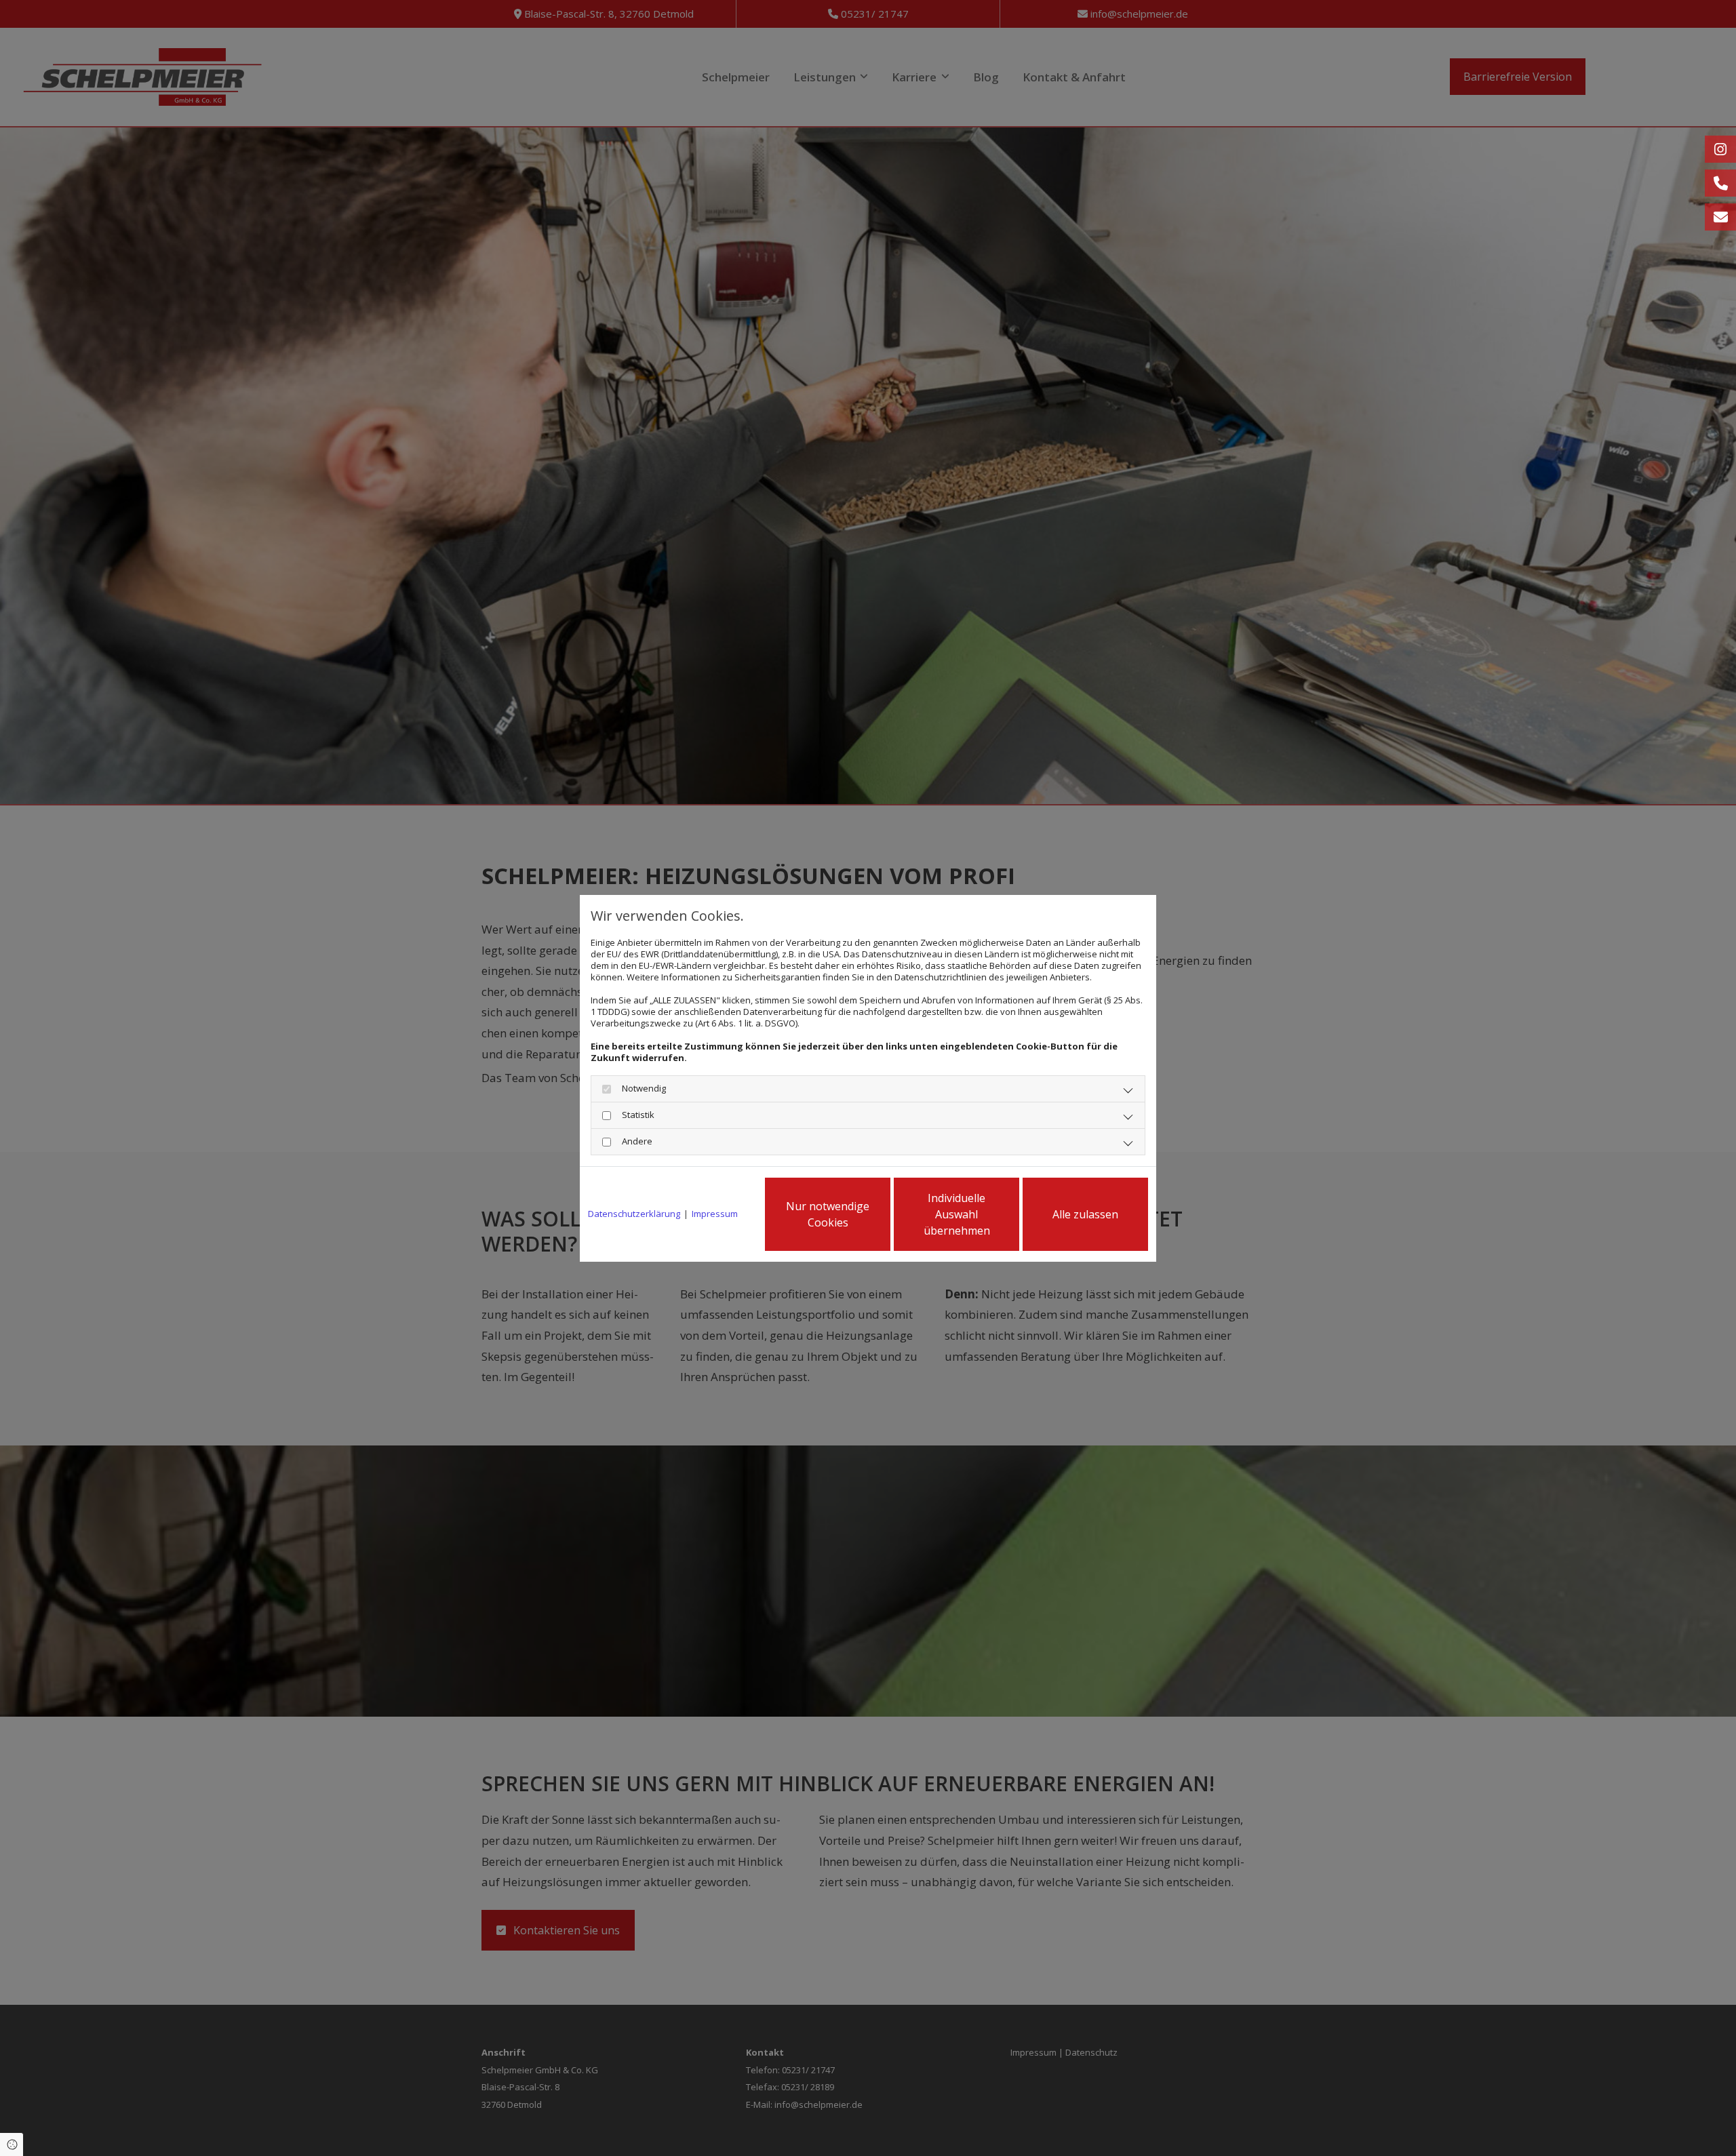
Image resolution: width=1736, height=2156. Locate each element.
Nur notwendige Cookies (828, 1214)
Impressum (715, 1214)
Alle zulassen (1085, 1214)
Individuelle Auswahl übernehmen (957, 1214)
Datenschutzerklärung (634, 1214)
